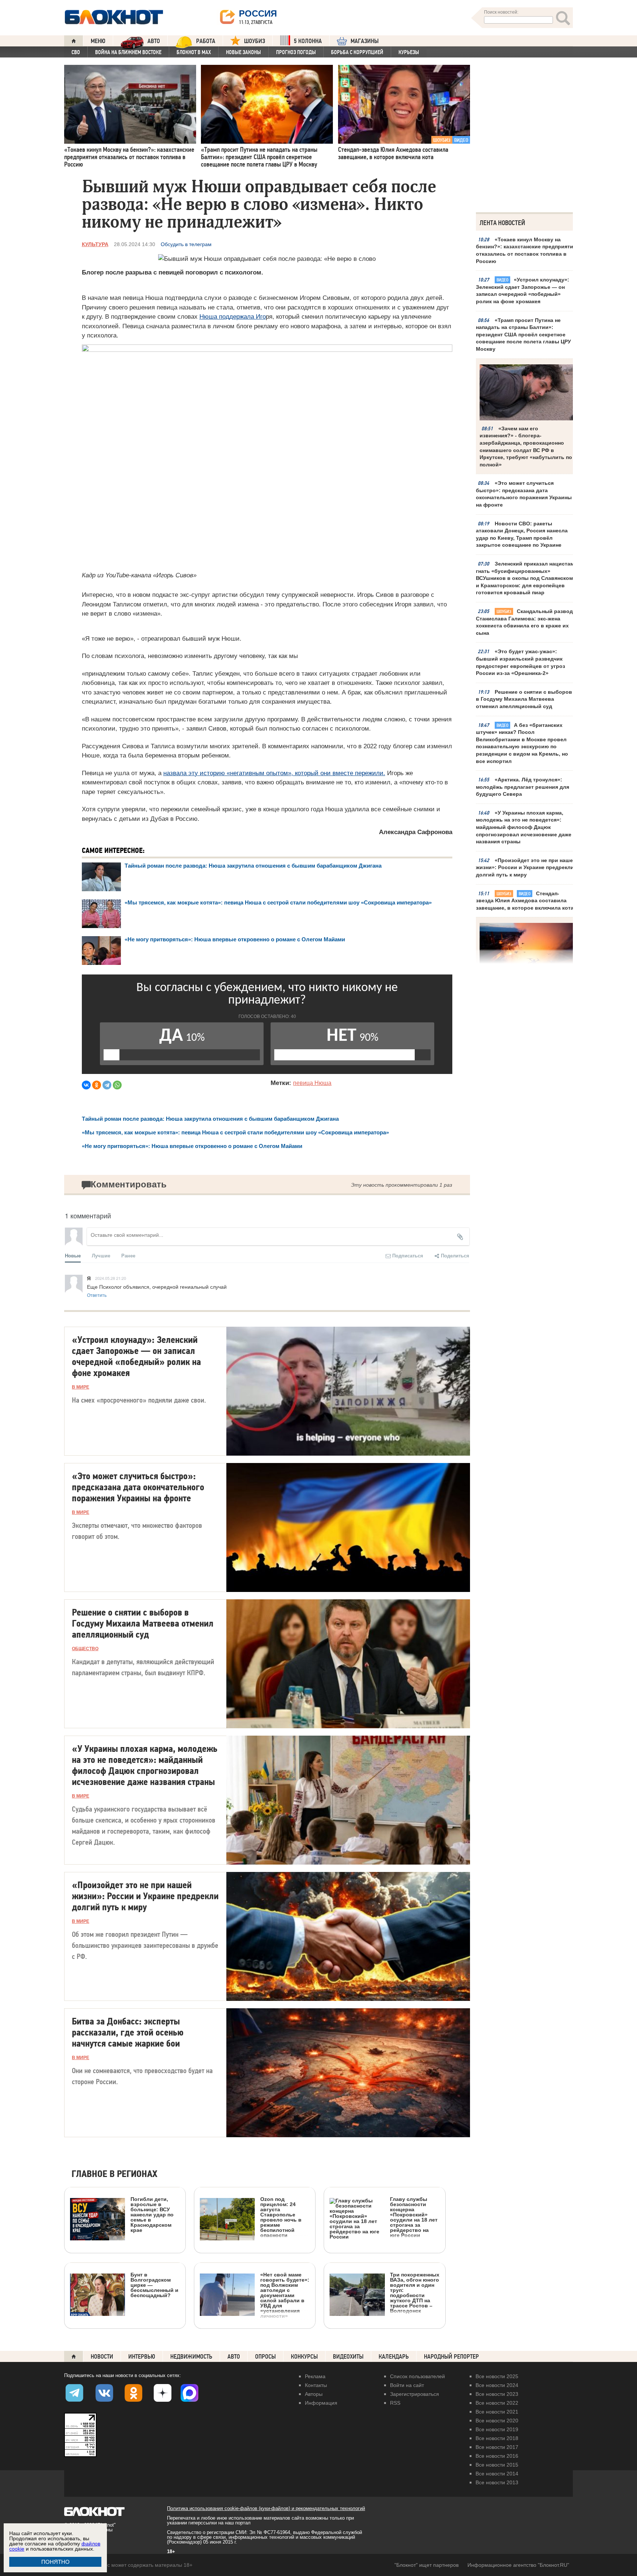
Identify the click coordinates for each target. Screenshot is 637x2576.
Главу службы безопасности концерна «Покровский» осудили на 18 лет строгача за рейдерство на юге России (414, 2217)
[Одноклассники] (97, 1085)
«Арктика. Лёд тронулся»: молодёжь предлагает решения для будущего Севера (523, 787)
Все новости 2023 (497, 2394)
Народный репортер (451, 2357)
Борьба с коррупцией (357, 52)
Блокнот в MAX (194, 52)
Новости (102, 2357)
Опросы (265, 2357)
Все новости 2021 (497, 2412)
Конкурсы (304, 2357)
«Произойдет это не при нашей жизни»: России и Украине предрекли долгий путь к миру (526, 867)
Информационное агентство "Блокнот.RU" (518, 2565)
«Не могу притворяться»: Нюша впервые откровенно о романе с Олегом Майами (235, 939)
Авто (234, 2357)
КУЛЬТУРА (95, 244)
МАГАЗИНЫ (365, 41)
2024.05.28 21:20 (111, 1278)
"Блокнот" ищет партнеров (427, 2565)
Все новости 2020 (497, 2421)
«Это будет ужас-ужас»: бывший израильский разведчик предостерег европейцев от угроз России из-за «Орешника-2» (521, 662)
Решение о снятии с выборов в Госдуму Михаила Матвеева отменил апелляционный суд (524, 699)
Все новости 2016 (497, 2456)
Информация (321, 2403)
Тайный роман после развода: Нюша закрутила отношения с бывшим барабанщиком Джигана (253, 866)
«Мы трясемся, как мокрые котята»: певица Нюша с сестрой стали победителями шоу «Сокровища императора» (278, 902)
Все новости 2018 (497, 2438)
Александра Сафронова (416, 832)
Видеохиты (348, 2357)
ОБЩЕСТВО (85, 1649)
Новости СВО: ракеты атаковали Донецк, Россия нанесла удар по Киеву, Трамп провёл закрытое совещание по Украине (522, 534)
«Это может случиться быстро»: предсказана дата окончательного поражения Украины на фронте (524, 494)
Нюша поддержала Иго (233, 317)
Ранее (128, 1255)
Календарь (394, 2357)
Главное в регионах (114, 2174)
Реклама (315, 2376)
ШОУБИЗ (255, 41)
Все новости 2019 (497, 2429)
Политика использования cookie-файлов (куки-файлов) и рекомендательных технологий (266, 2508)
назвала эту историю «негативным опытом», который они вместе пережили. (274, 773)
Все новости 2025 (497, 2376)
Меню (98, 41)
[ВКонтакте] (86, 1085)
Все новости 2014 (497, 2474)
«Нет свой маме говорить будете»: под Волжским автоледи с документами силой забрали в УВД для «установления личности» (285, 2295)
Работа (206, 41)
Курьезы (409, 52)
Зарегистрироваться (415, 2394)
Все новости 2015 (497, 2465)
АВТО (154, 41)
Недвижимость (191, 2357)
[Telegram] (107, 1085)
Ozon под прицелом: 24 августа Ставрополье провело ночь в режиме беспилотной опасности (281, 2217)
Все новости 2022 (497, 2403)
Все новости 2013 (497, 2482)
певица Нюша (312, 1083)
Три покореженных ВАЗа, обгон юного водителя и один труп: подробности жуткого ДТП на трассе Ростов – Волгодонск (415, 2292)
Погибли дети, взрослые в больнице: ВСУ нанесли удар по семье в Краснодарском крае (152, 2214)
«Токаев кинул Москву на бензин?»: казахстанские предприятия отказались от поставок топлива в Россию (526, 250)
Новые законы (243, 52)
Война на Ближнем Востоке (128, 52)
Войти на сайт (407, 2385)
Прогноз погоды (296, 52)
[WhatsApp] (117, 1085)
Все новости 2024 (497, 2385)
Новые (73, 1255)
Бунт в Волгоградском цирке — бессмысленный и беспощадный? (154, 2285)
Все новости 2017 (497, 2447)
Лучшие (101, 1255)
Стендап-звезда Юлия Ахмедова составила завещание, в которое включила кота (525, 901)
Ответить (97, 1295)
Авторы (314, 2394)
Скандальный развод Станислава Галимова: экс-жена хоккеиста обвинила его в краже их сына (524, 622)
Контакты (316, 2385)
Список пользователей (417, 2376)
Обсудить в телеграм (186, 244)
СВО (76, 52)
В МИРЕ (81, 1387)
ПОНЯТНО (55, 2562)
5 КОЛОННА (308, 41)
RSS (395, 2403)
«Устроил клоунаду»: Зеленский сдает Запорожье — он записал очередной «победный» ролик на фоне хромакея (523, 290)
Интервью (142, 2357)
